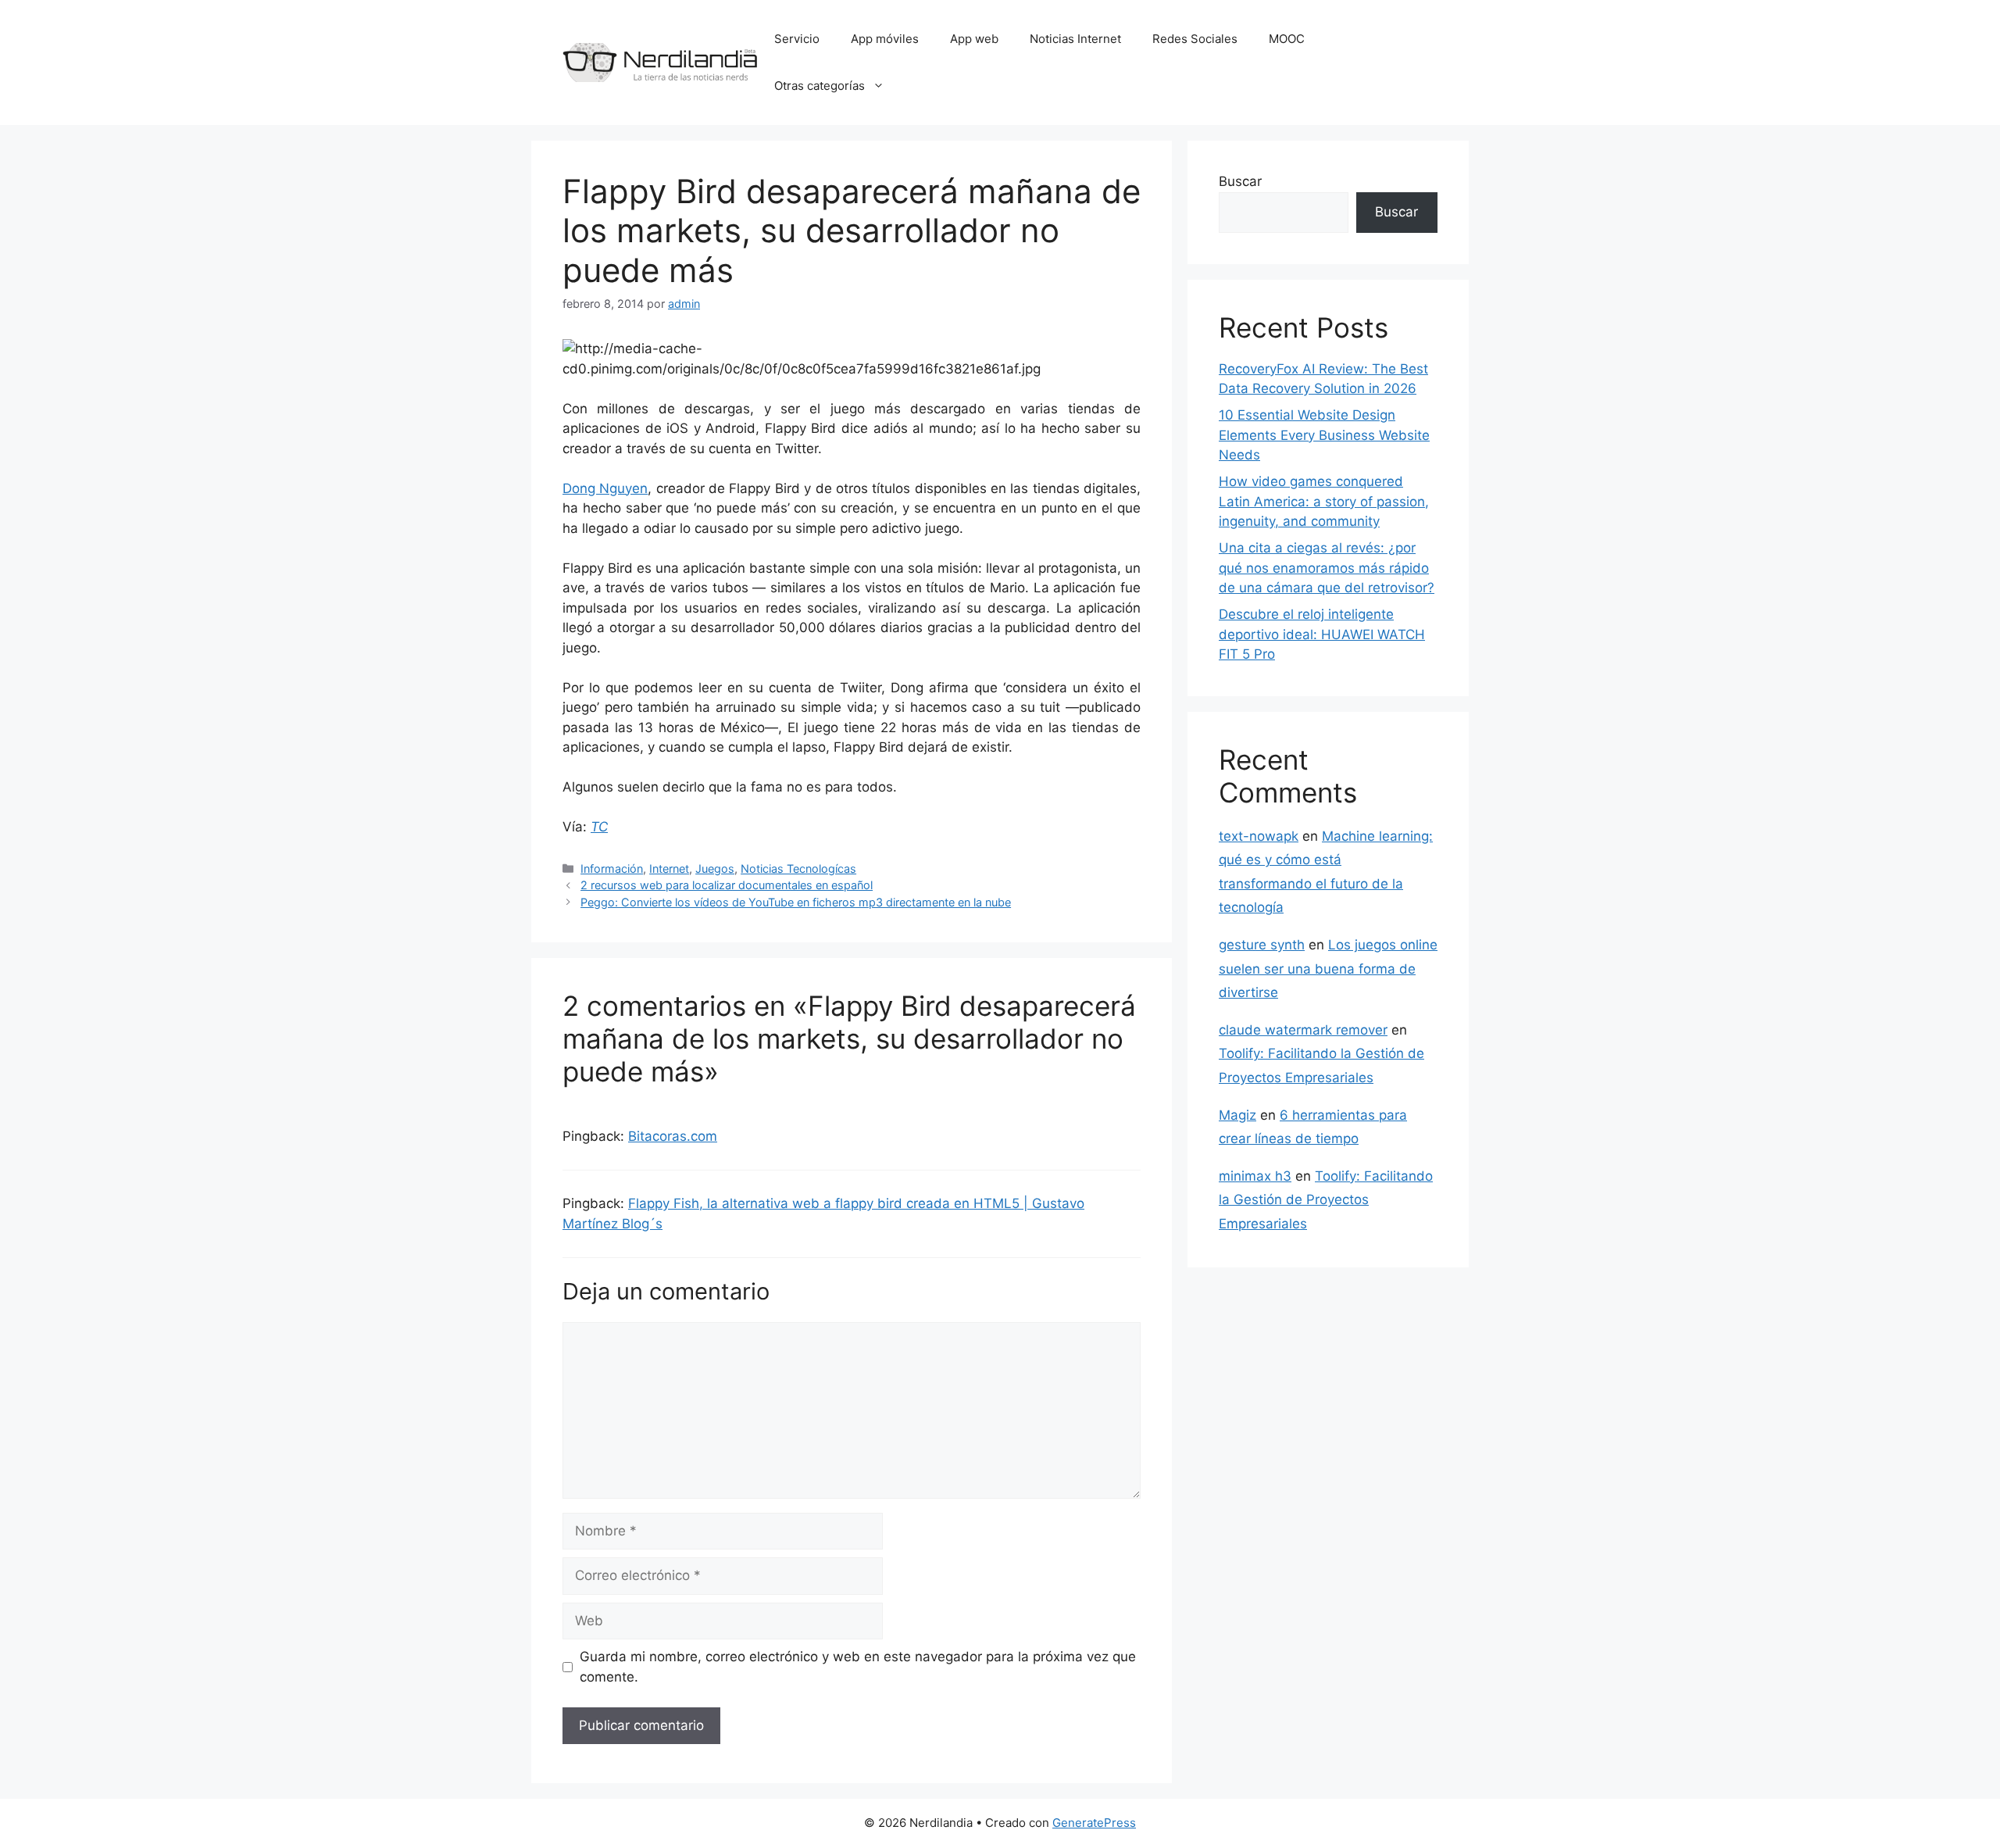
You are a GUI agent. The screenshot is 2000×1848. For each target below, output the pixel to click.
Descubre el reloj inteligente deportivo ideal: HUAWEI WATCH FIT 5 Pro (1322, 634)
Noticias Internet (1075, 39)
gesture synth (1262, 945)
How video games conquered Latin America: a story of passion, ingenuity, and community (1324, 501)
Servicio (797, 39)
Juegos (715, 869)
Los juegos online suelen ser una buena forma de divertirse (1328, 969)
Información (612, 869)
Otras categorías (820, 86)
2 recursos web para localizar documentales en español (727, 885)
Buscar (1240, 181)
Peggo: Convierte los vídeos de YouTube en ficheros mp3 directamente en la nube (796, 902)
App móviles (885, 39)
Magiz (1237, 1115)
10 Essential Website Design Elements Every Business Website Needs (1324, 435)
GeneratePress (1094, 1823)
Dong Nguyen (605, 488)
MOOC (1287, 39)
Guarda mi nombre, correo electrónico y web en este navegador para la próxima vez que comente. (858, 1667)
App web (974, 39)
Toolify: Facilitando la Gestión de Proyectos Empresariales (1326, 1200)
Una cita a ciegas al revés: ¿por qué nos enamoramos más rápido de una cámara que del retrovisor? (1327, 568)
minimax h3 (1255, 1176)
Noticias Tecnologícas (798, 869)
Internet (669, 869)
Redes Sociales (1195, 39)
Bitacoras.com (673, 1136)
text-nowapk (1259, 836)
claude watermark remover (1303, 1030)
